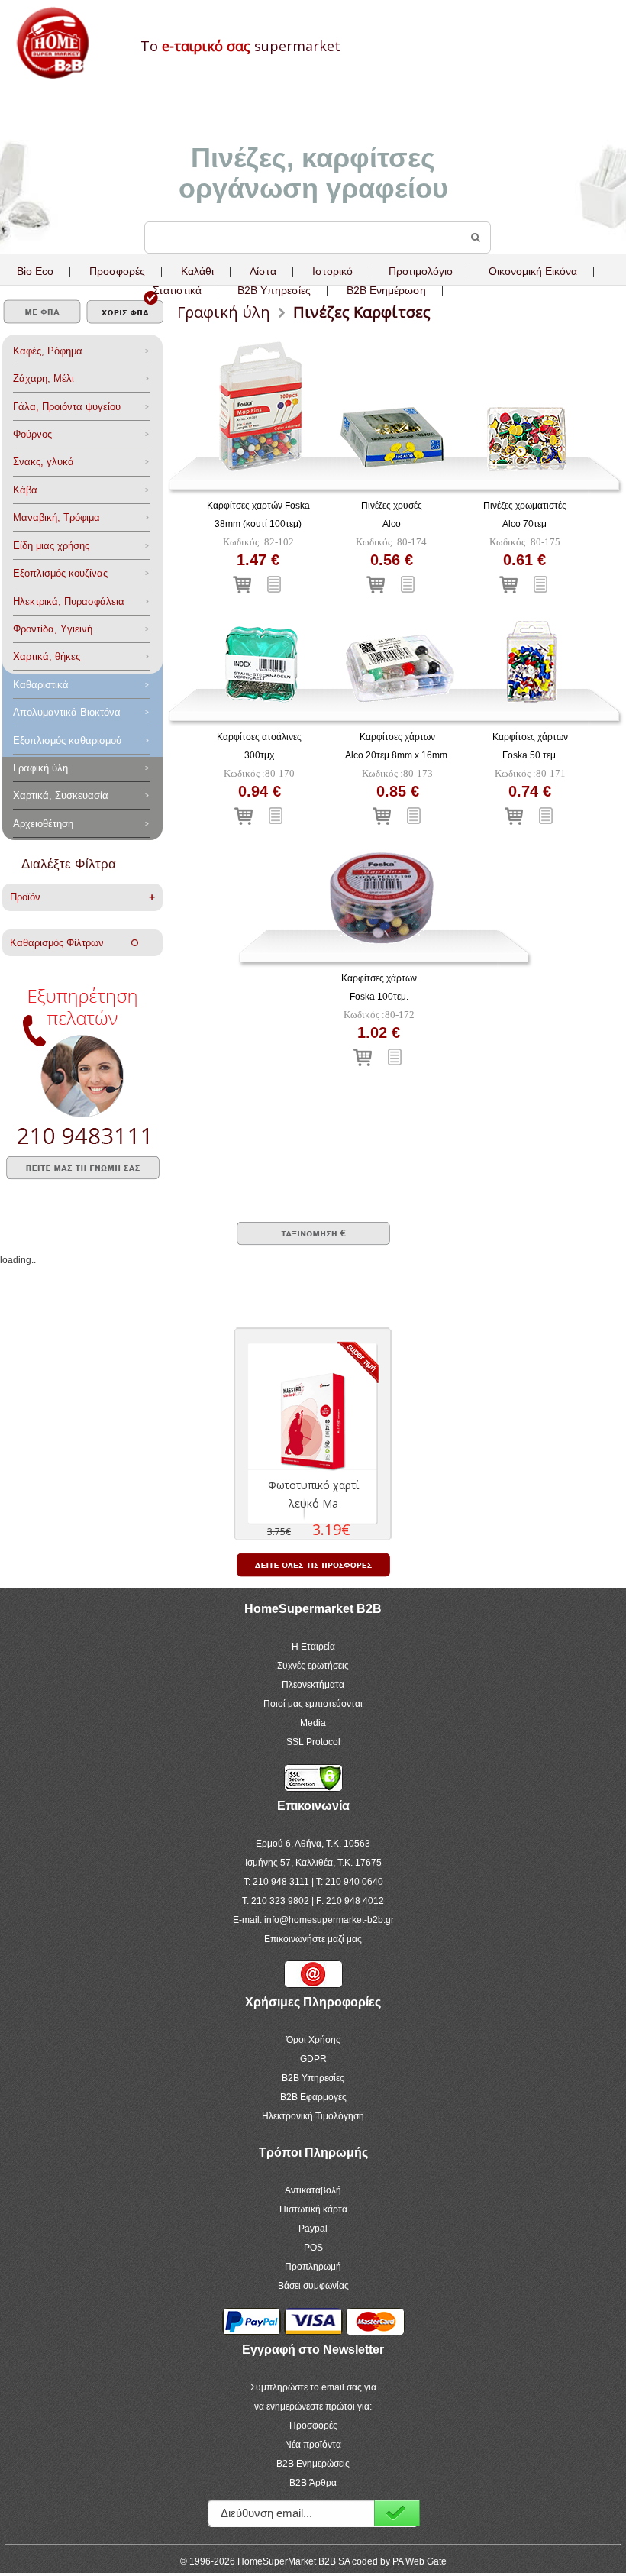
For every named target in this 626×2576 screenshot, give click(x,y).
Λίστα (263, 271)
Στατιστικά (177, 290)
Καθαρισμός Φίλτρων (71, 943)
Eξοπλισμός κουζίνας (60, 573)
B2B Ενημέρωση (386, 290)
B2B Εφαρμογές (313, 2097)
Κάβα (25, 490)
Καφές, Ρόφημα (48, 351)
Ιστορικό (332, 271)
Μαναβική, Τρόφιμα (56, 517)
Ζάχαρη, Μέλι (44, 378)
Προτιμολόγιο (421, 271)
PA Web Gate (419, 2561)
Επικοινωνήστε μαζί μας (313, 1939)
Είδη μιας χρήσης (51, 546)
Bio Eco (35, 271)
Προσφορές (117, 271)
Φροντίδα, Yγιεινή (53, 629)
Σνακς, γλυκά (44, 462)
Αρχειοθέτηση (43, 824)
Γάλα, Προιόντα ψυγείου (67, 407)
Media (313, 1723)
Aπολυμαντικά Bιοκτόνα (67, 712)
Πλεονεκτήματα (313, 1685)
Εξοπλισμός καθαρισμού (67, 740)
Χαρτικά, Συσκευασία (61, 795)
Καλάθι (197, 271)
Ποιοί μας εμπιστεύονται (313, 1704)
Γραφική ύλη (40, 768)
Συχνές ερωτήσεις (313, 1666)
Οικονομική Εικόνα (533, 271)
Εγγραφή (397, 2513)
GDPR (313, 2059)
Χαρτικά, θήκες (47, 656)
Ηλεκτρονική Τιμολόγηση (313, 2116)
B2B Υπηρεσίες (313, 2078)
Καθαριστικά (41, 685)
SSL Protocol (313, 1742)
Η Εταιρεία (313, 1647)
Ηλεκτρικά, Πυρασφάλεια (69, 601)
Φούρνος (32, 434)
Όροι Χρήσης (313, 2040)
